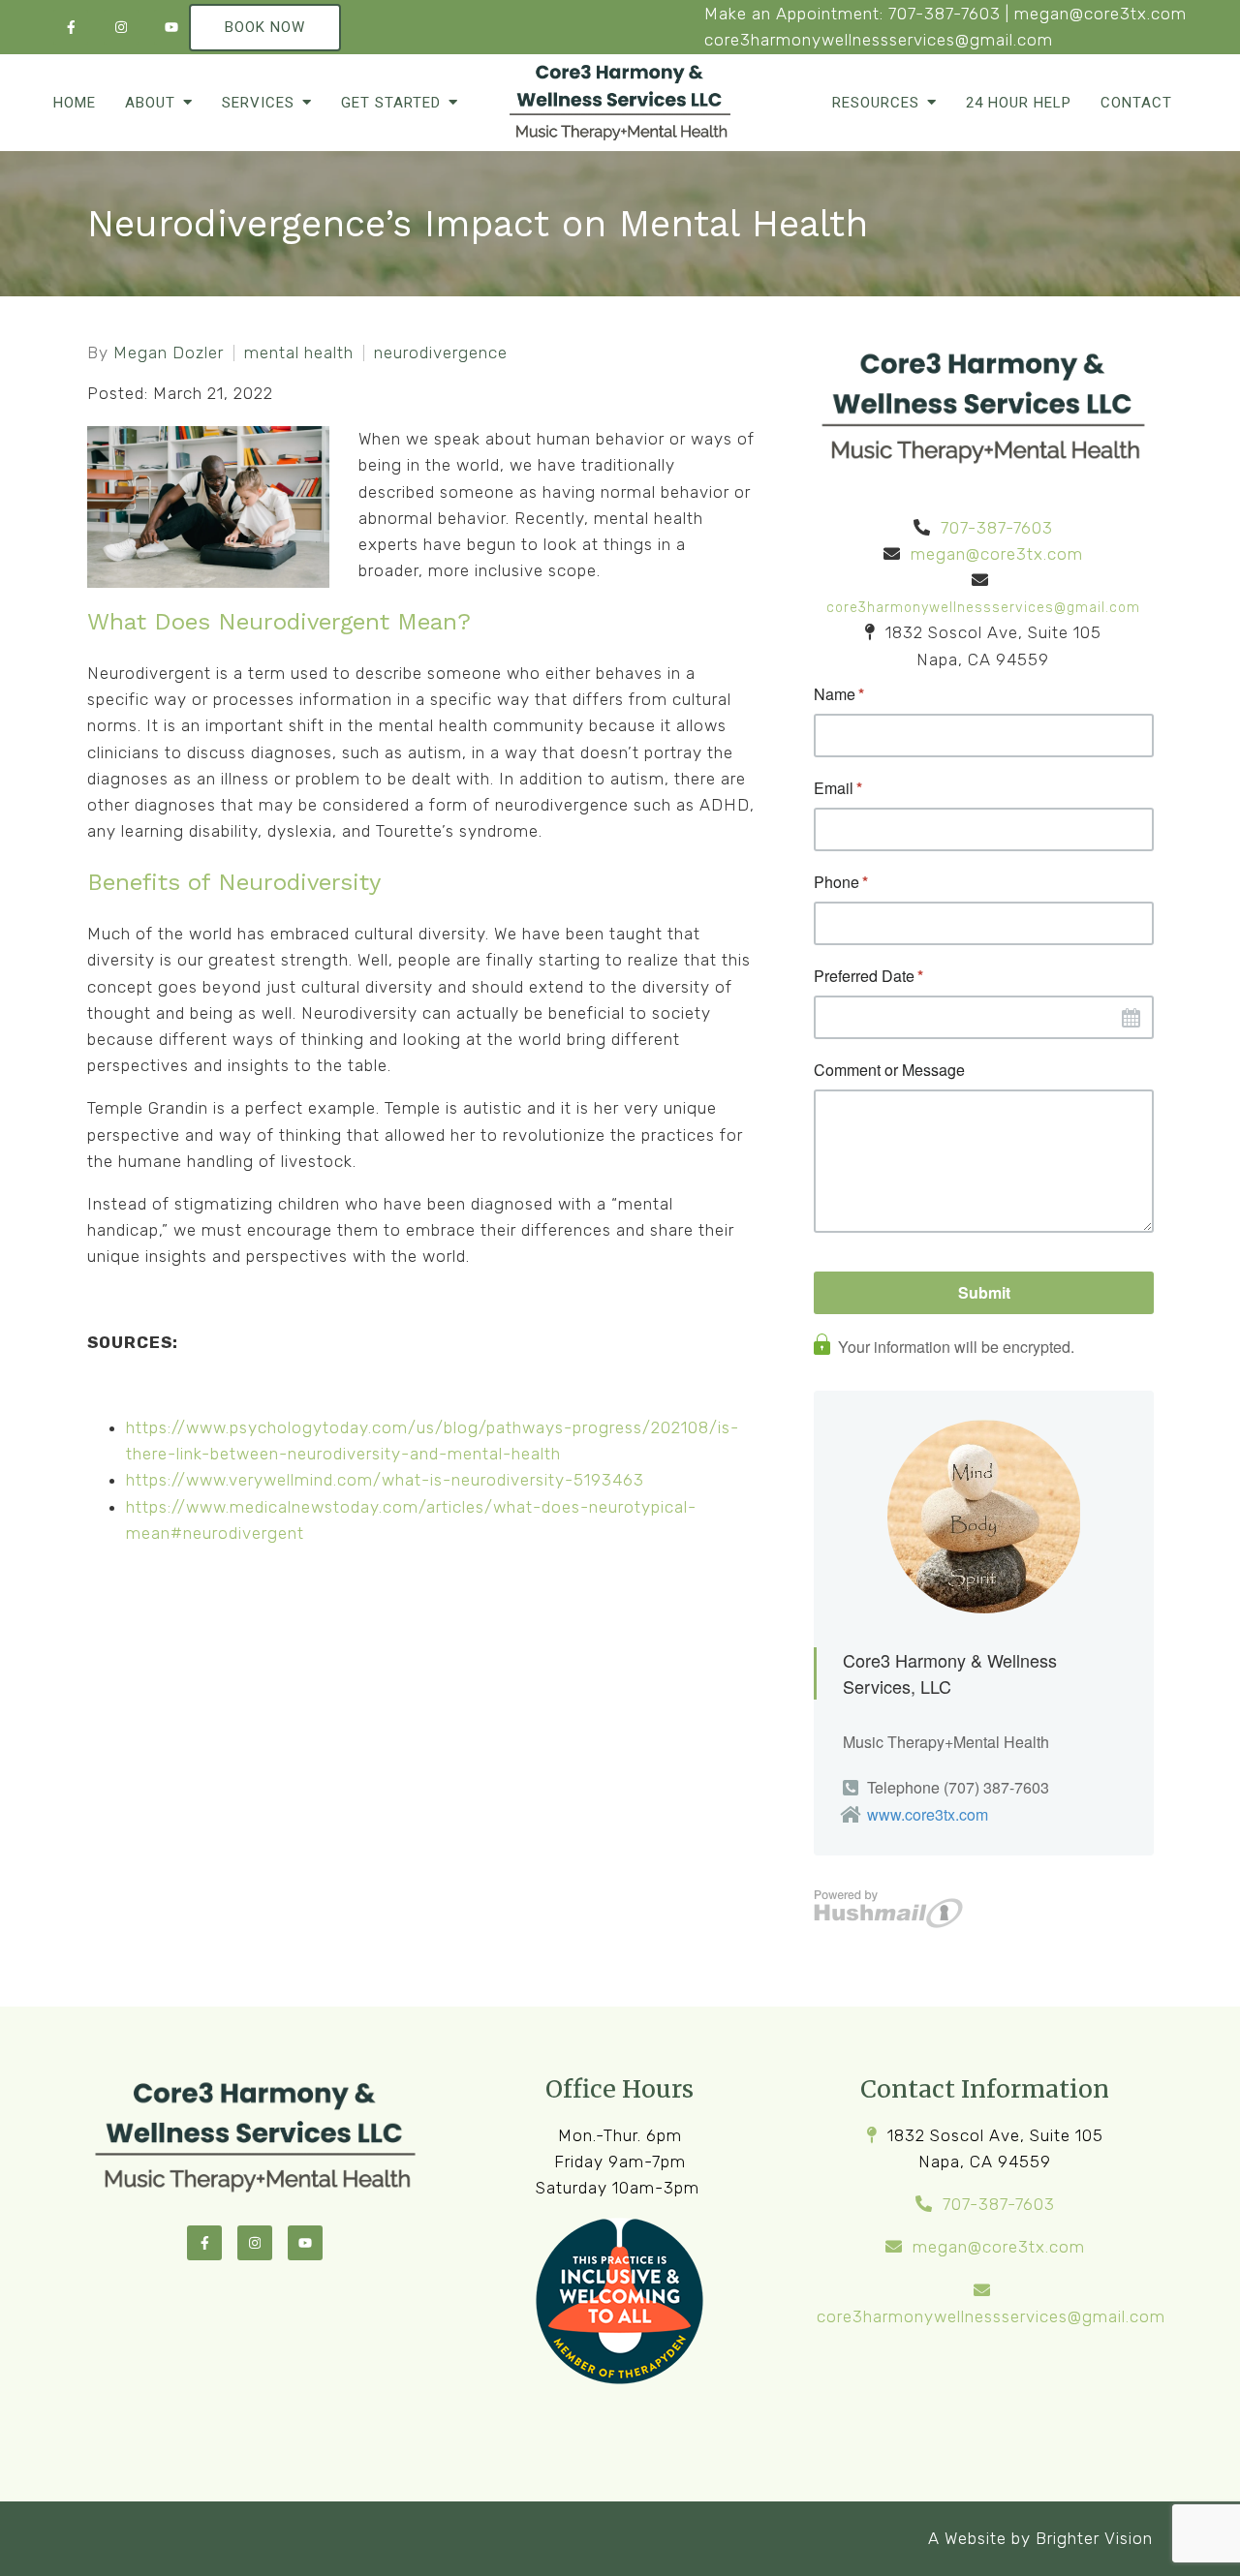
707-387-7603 (945, 14)
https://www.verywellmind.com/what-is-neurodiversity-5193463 (385, 1480)
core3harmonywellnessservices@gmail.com (879, 40)
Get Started (391, 103)
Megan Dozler (169, 353)
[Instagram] (121, 27)
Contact (1136, 103)
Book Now (265, 27)
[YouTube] (171, 27)
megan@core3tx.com (1100, 14)
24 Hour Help (1019, 103)
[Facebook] (71, 27)
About (150, 103)
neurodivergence (441, 353)
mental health (299, 353)
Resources (876, 103)
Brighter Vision (1094, 2538)
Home (75, 103)
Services (258, 103)
